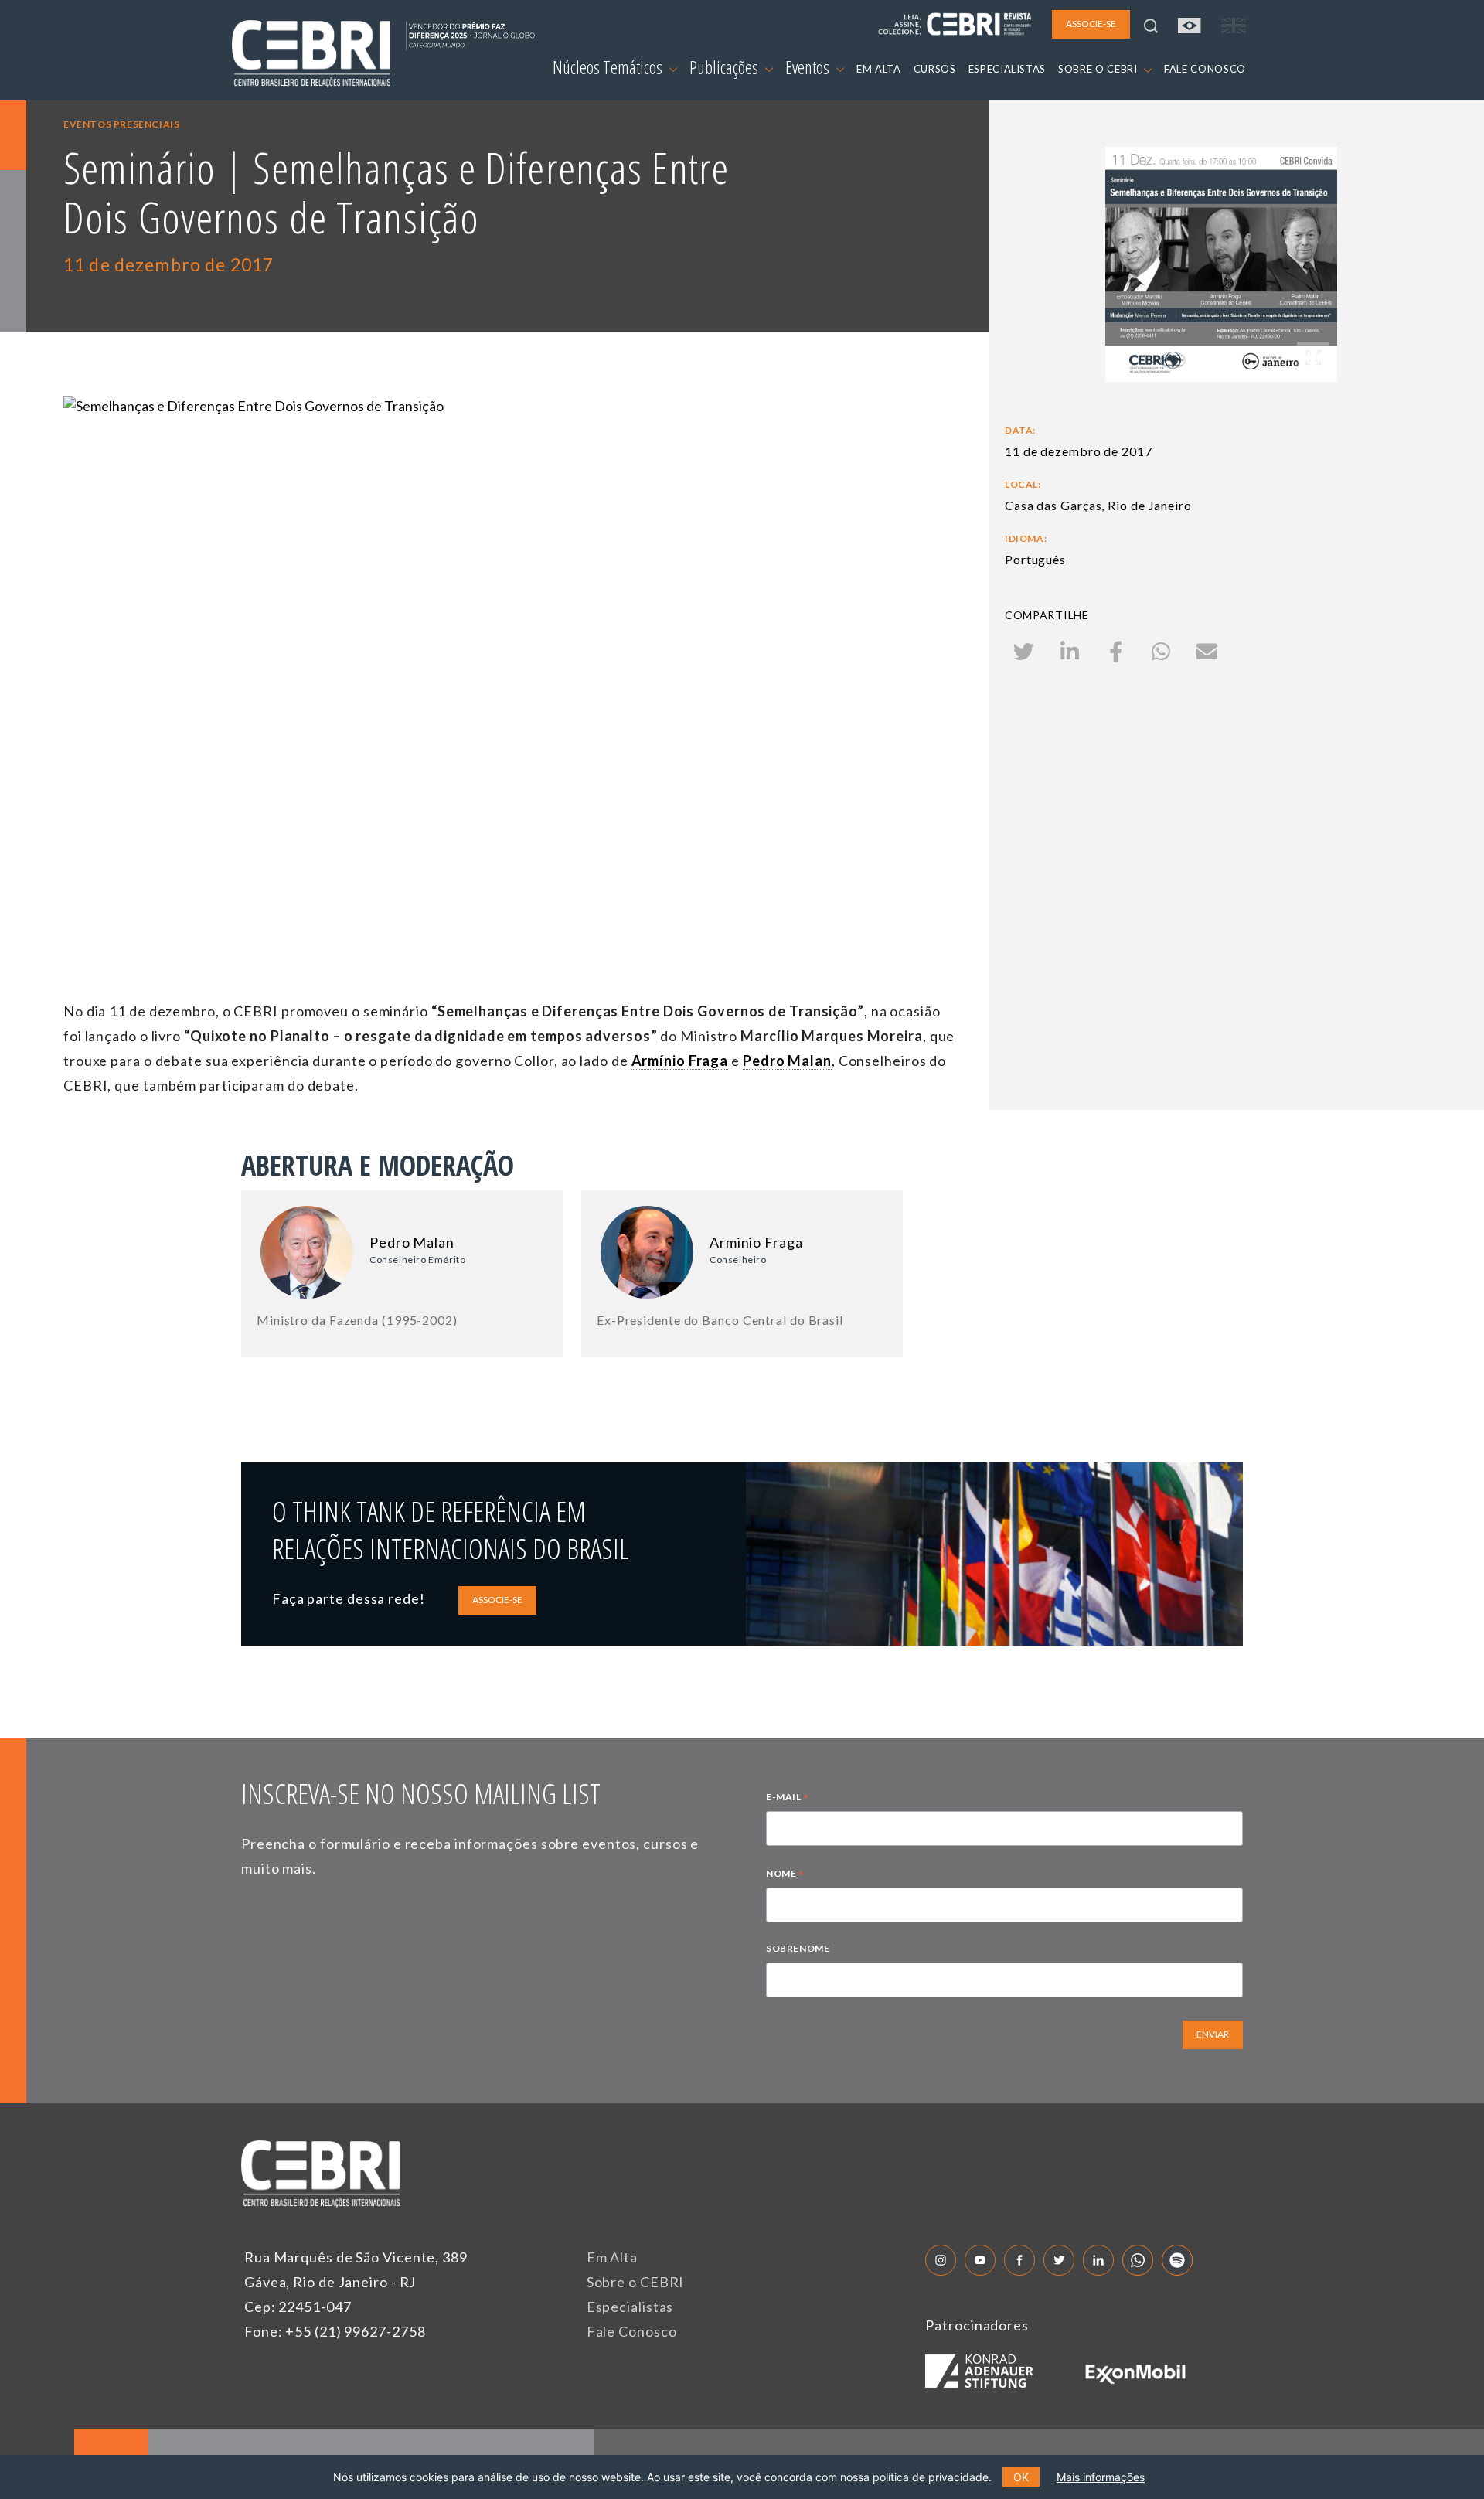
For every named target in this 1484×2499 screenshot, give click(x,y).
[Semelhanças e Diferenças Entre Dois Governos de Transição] (512, 647)
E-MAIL (788, 1799)
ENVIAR (1213, 2034)
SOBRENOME (798, 1948)
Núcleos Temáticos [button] (609, 67)
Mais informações (1101, 2477)
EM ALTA (879, 69)
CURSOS (935, 69)
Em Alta (612, 2257)
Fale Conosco (632, 2331)
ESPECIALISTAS (1007, 69)
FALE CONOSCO (1205, 69)
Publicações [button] (725, 67)
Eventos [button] (809, 67)
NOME (785, 1875)
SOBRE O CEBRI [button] (1099, 69)
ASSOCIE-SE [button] (1091, 24)
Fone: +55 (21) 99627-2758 (335, 2331)
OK (1021, 2477)
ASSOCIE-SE (497, 1600)
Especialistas (630, 2307)
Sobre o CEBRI (636, 2282)
